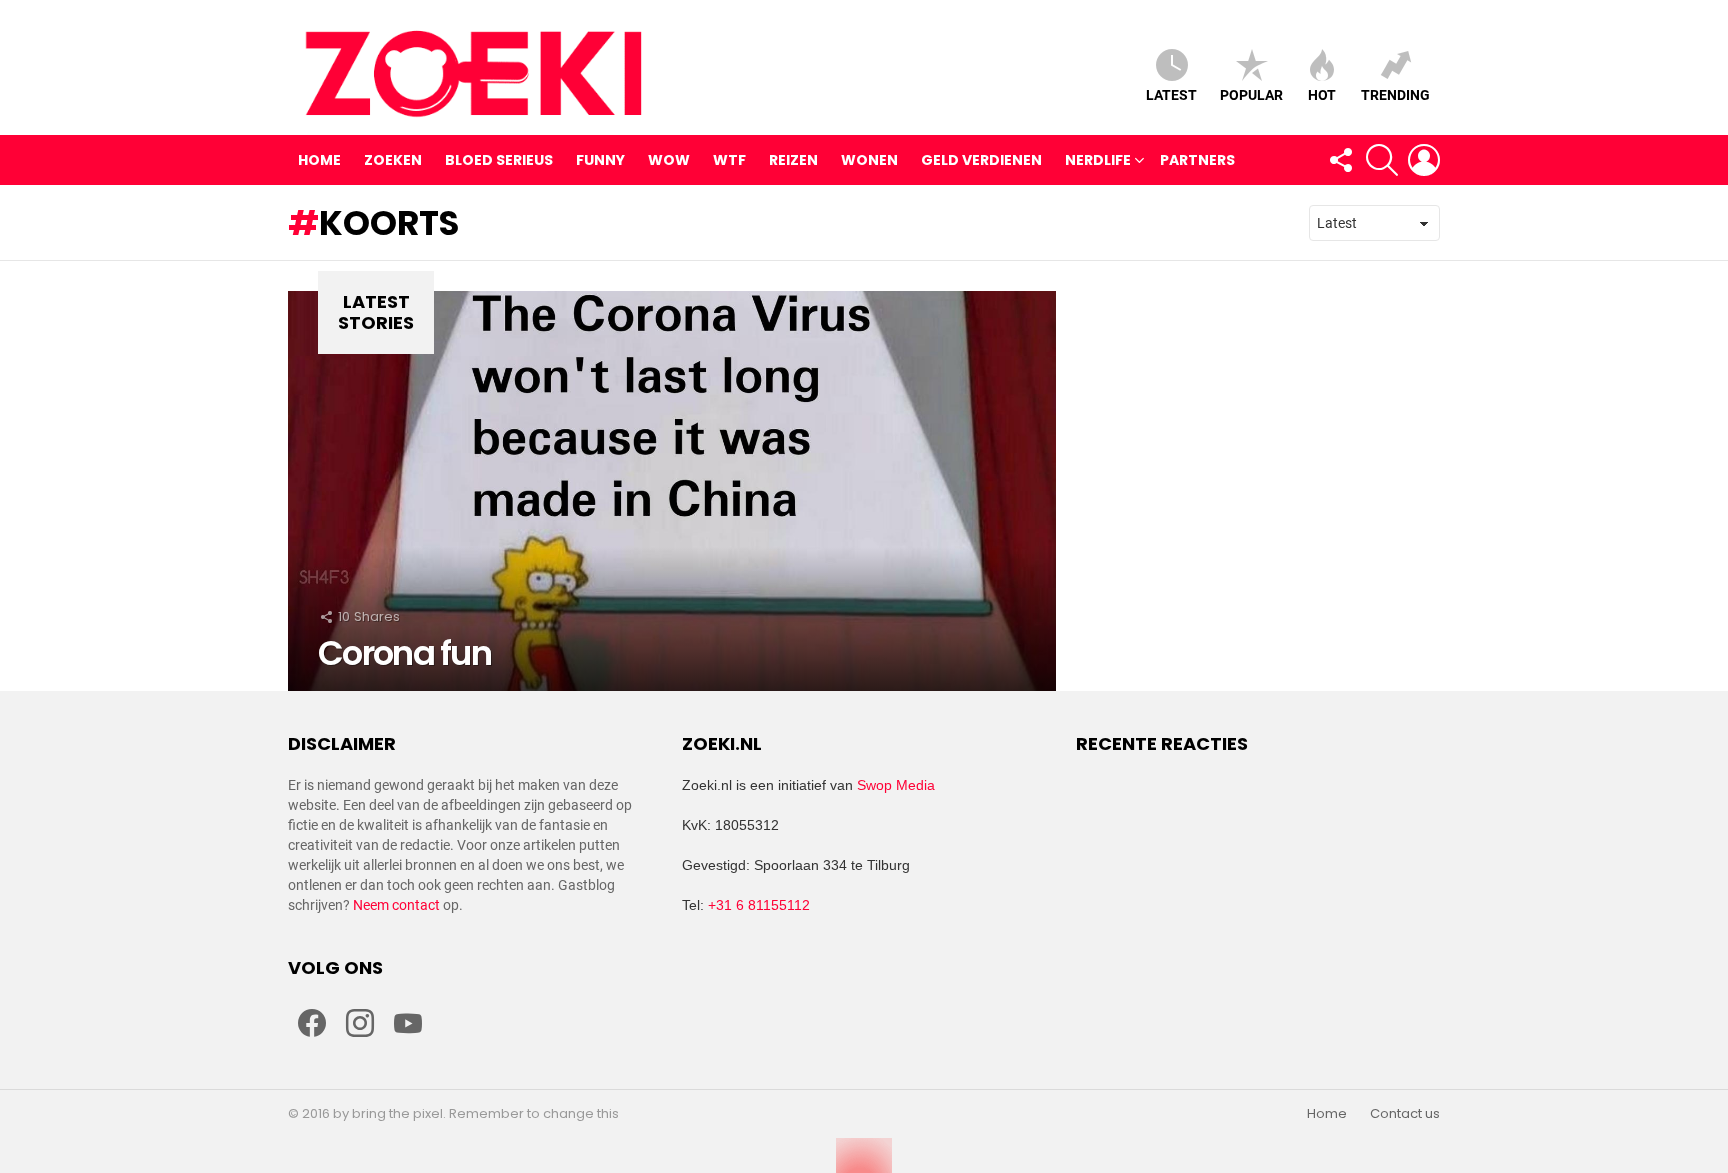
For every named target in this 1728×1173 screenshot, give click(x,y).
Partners (1197, 160)
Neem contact (396, 905)
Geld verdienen (981, 160)
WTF (729, 160)
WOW (669, 160)
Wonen (869, 160)
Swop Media (896, 785)
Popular (1251, 95)
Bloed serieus (499, 160)
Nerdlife (1098, 160)
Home (319, 160)
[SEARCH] (1382, 160)
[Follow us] (1340, 160)
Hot (1322, 95)
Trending (1395, 95)
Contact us (1405, 1114)
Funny (600, 160)
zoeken (393, 160)
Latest (1171, 95)
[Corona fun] (672, 491)
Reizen (793, 160)
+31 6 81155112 (759, 905)
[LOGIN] (1424, 160)
